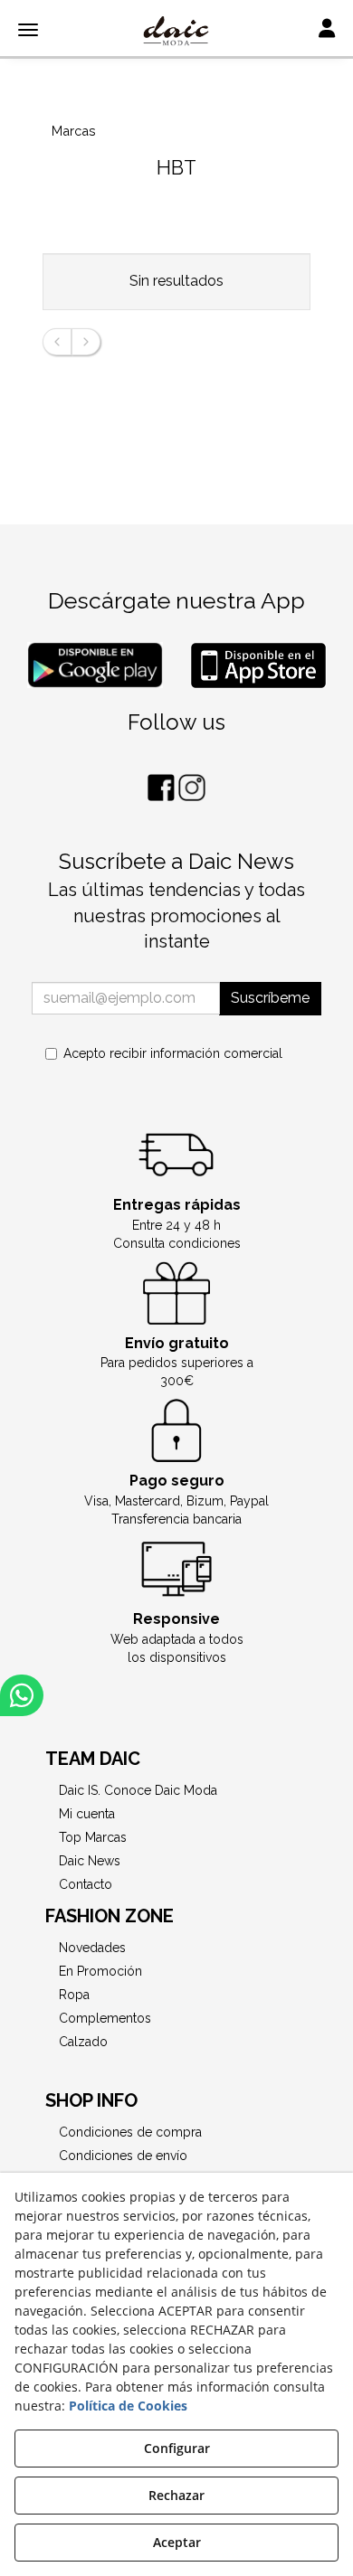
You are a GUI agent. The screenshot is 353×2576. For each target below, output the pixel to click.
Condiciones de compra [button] (130, 2132)
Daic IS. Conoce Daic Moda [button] (138, 1790)
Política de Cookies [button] (128, 2406)
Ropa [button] (74, 1995)
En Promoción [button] (100, 1971)
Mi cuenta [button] (87, 1814)
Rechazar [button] (176, 2495)
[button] (176, 32)
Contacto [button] (86, 1884)
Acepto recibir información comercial (173, 1053)
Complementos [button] (105, 2018)
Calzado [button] (83, 2042)
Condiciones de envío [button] (123, 2156)
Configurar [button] (177, 2448)
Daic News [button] (90, 1861)
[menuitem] (176, 1790)
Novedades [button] (92, 1948)
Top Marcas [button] (93, 1837)
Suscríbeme (270, 998)
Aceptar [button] (177, 2542)
